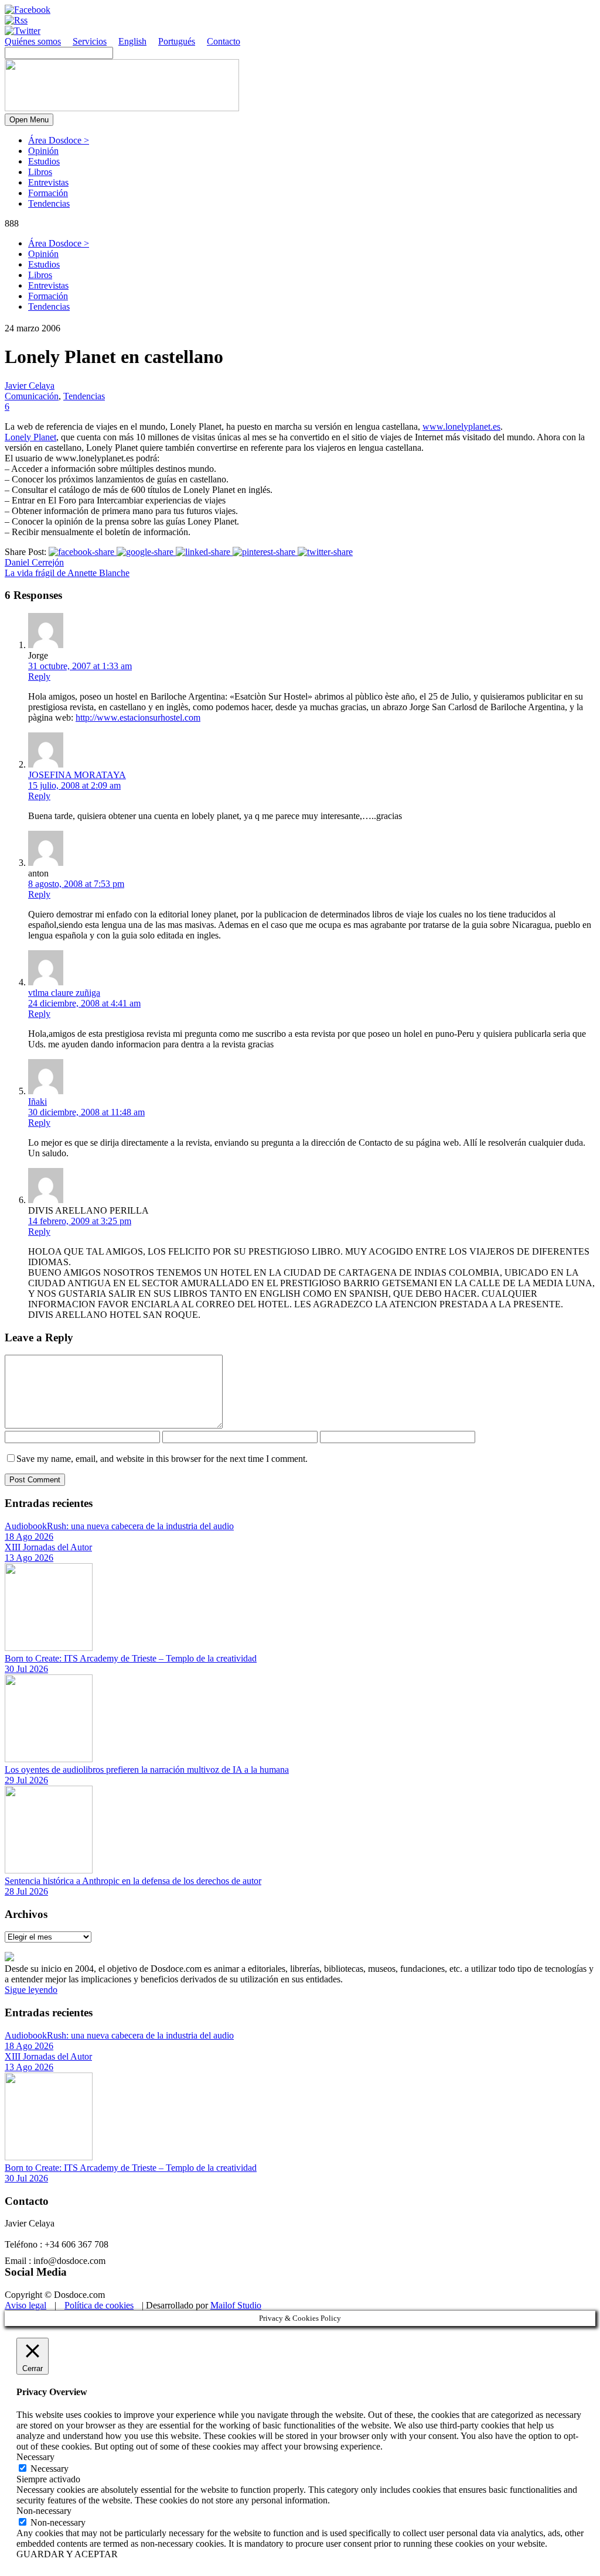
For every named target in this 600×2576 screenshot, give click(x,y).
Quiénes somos (33, 41)
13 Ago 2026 (29, 1558)
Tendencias (49, 203)
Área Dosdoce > (59, 140)
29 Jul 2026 (26, 1780)
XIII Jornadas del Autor (48, 1547)
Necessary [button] (35, 2457)
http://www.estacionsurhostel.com (138, 717)
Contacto (224, 41)
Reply (39, 676)
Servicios (90, 41)
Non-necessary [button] (44, 2511)
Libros (40, 172)
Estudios (44, 161)
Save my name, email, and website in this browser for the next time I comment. (162, 1459)
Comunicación (32, 396)
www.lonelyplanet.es (461, 427)
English (132, 41)
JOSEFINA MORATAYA (77, 775)
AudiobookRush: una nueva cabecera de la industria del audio (119, 1526)
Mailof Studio (236, 2305)
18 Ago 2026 (29, 1537)
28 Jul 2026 (26, 1891)
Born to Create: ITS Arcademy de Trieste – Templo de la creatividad (131, 1658)
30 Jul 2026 (26, 1669)
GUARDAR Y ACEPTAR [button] (67, 2554)
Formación (48, 193)
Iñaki (37, 1102)
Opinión (43, 151)
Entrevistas (48, 182)
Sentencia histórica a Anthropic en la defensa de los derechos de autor (133, 1881)
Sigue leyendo (31, 1990)
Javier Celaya (30, 386)
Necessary (50, 2469)
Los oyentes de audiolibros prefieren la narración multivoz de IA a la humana (147, 1770)
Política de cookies (99, 2305)
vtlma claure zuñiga (64, 993)
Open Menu (29, 120)
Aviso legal (25, 2305)
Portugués (177, 41)
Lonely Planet (30, 437)
